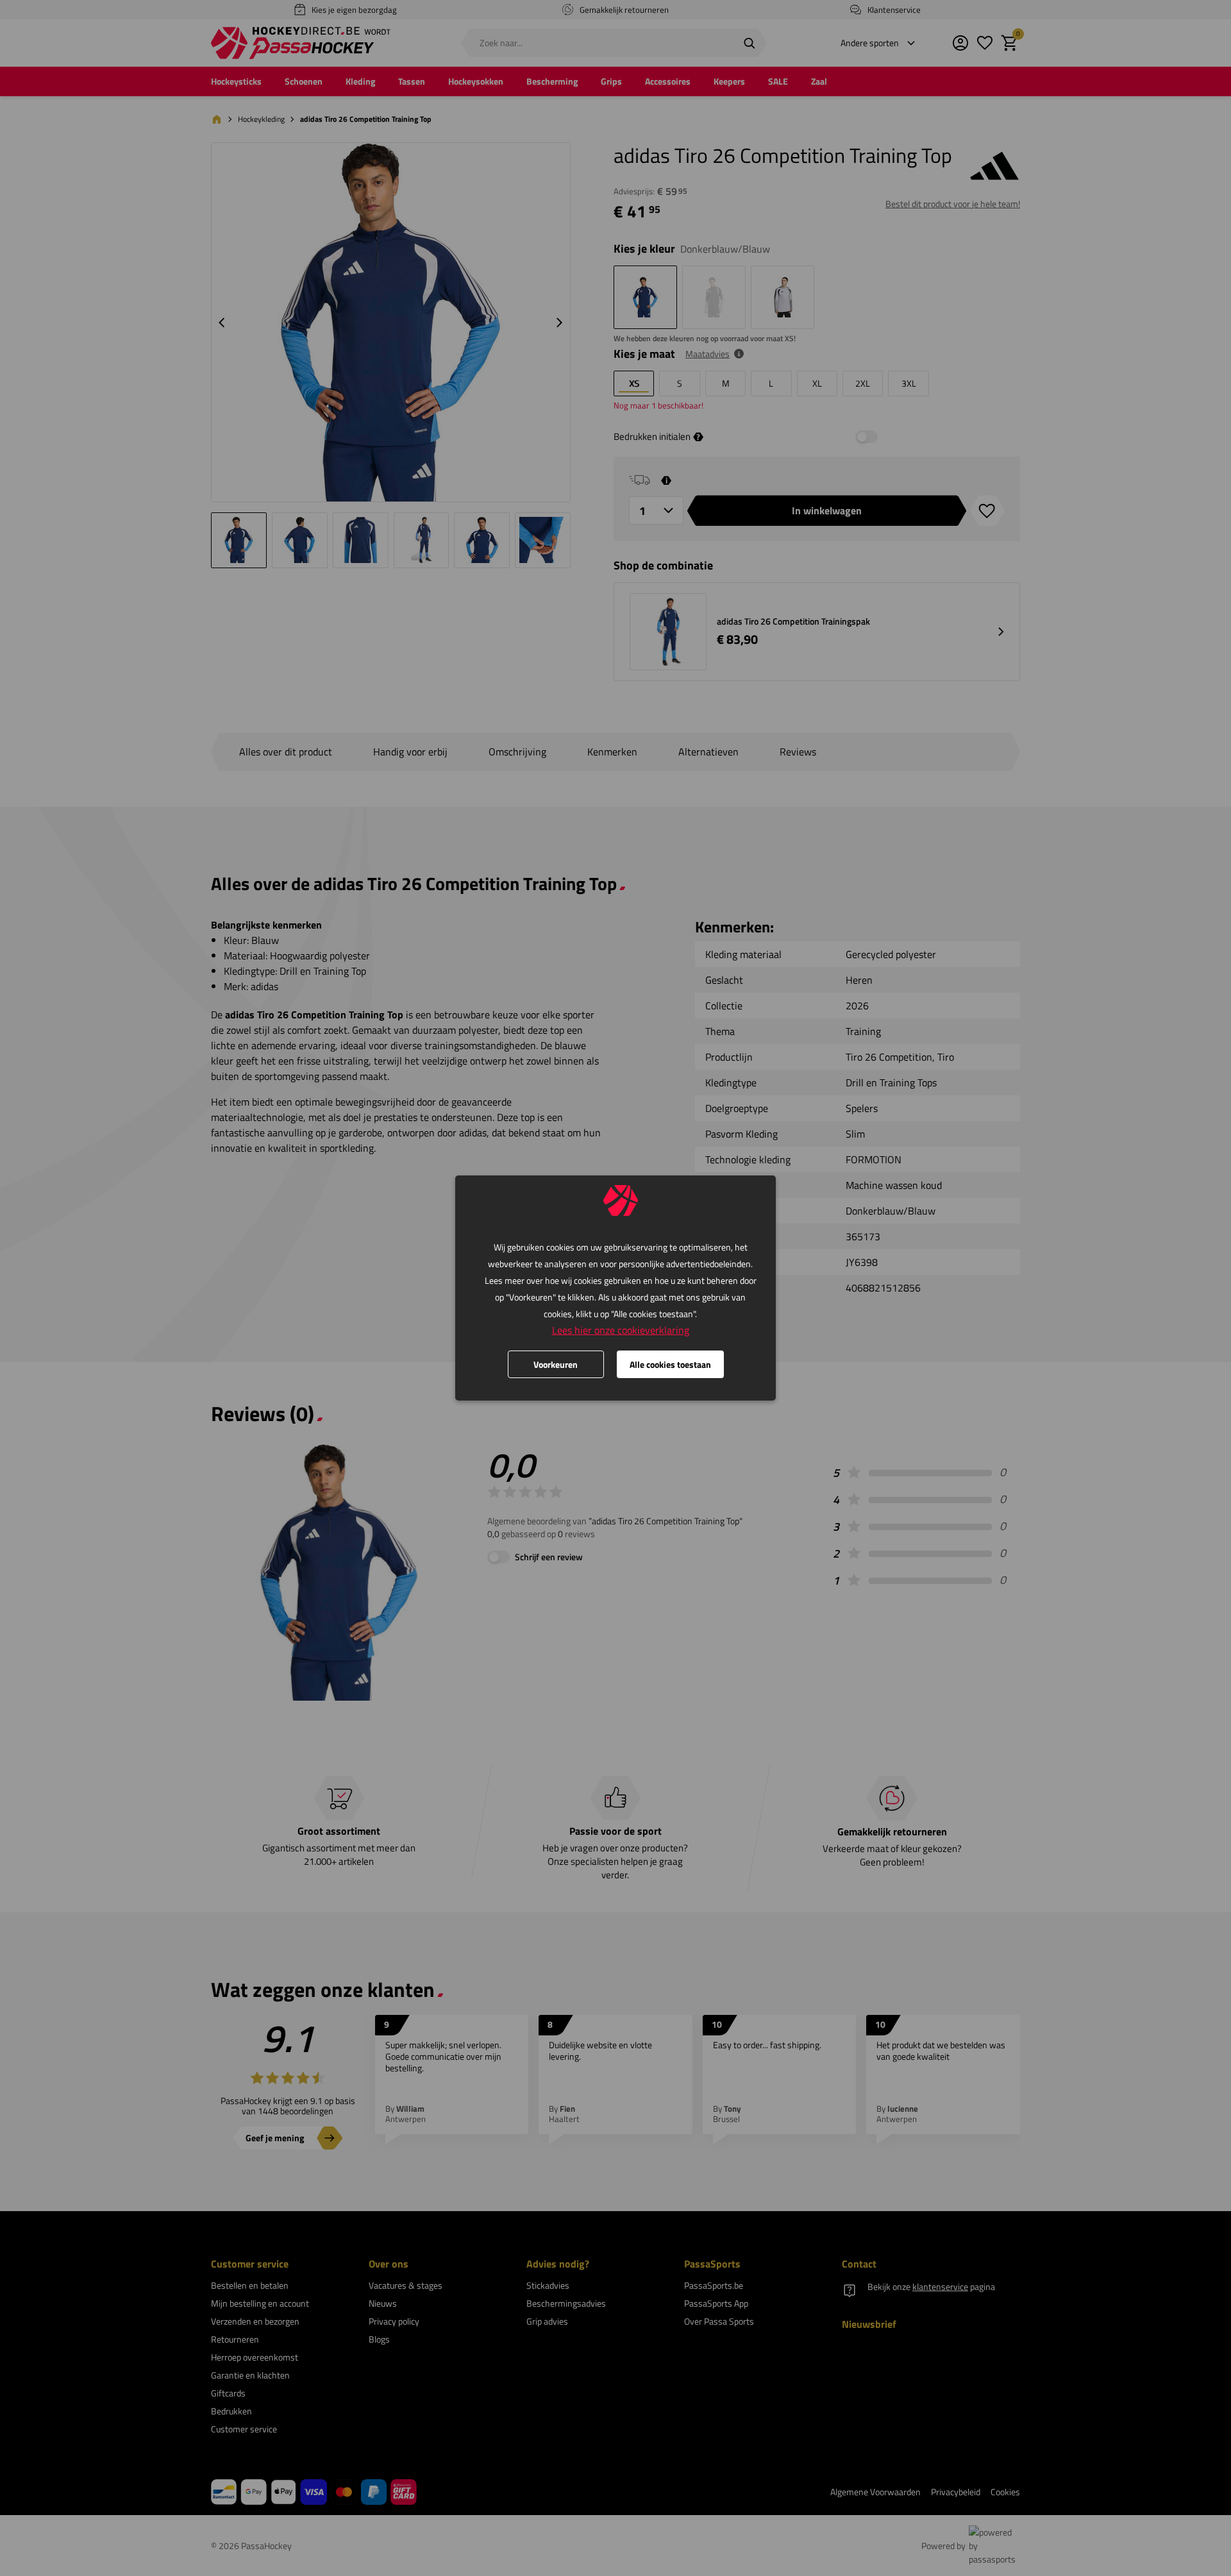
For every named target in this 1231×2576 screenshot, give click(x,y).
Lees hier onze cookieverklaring (621, 1330)
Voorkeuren (556, 1364)
